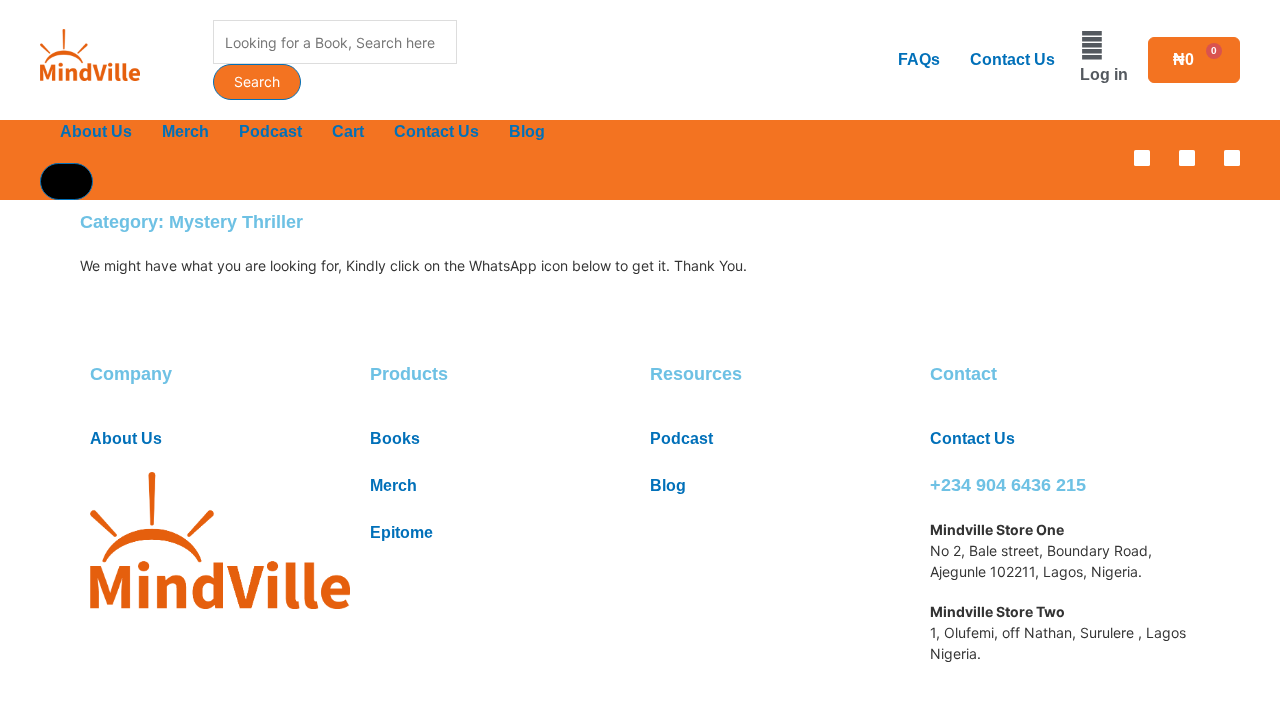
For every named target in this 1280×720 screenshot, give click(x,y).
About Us (96, 131)
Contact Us (1012, 59)
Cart (348, 131)
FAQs (919, 59)
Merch (185, 131)
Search (257, 81)
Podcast (270, 131)
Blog (527, 131)
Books (395, 438)
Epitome (401, 532)
